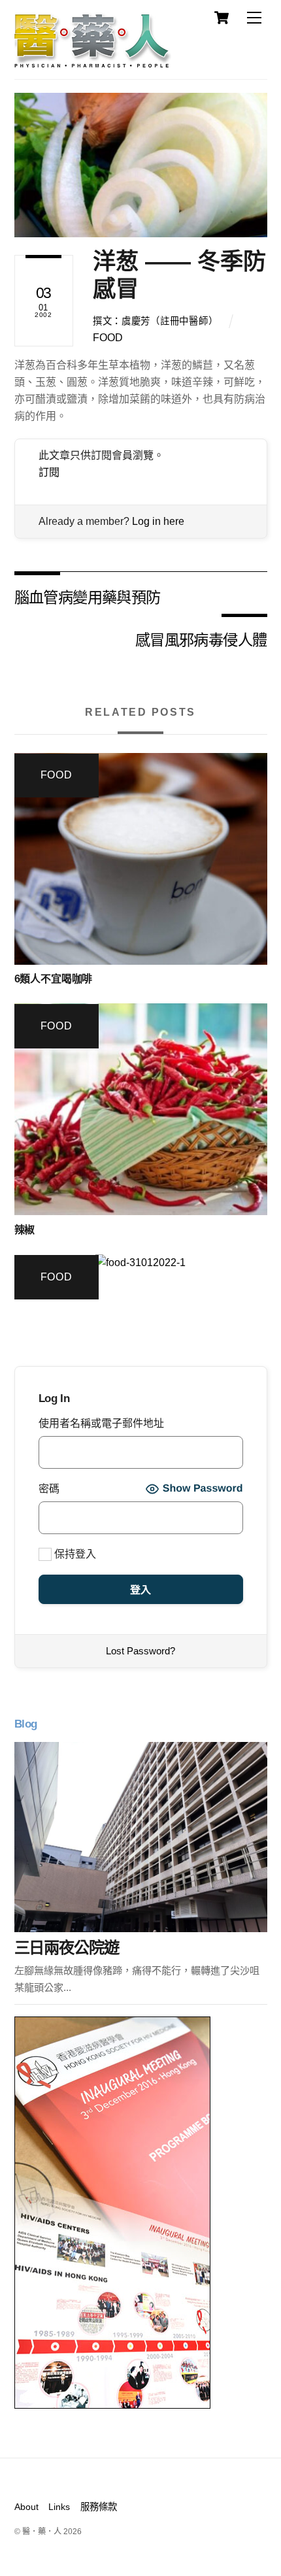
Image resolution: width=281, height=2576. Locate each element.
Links (59, 2507)
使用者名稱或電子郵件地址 (101, 1423)
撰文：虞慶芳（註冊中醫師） (155, 321)
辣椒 (25, 1230)
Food (108, 338)
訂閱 (49, 472)
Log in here (158, 521)
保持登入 (74, 1554)
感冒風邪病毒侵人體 (201, 639)
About (26, 2507)
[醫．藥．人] (93, 62)
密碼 (49, 1489)
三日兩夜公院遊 (67, 1948)
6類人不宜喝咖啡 (54, 979)
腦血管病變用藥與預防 (88, 596)
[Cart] (222, 18)
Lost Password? (140, 1651)
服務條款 (99, 2507)
